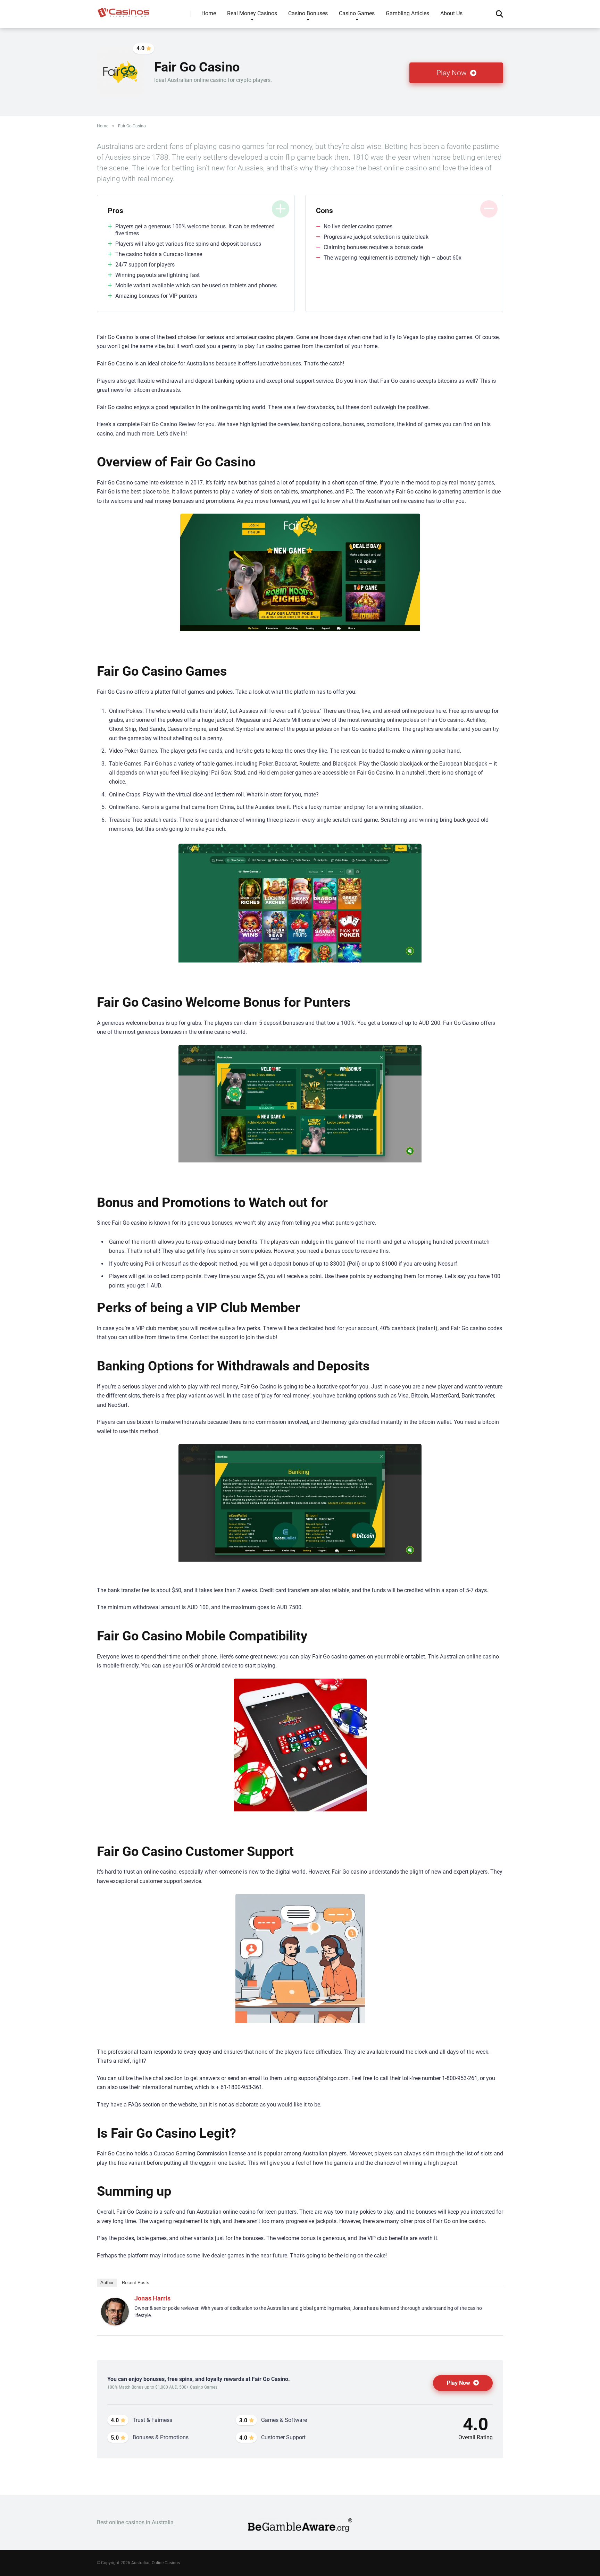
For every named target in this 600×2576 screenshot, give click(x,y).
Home (209, 13)
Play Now (452, 73)
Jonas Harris (152, 2298)
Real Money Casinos (252, 13)
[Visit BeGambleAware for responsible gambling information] (300, 2530)
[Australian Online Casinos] (123, 10)
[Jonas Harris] (115, 2324)
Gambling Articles (407, 13)
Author (107, 2283)
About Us (451, 13)
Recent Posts (136, 2283)
